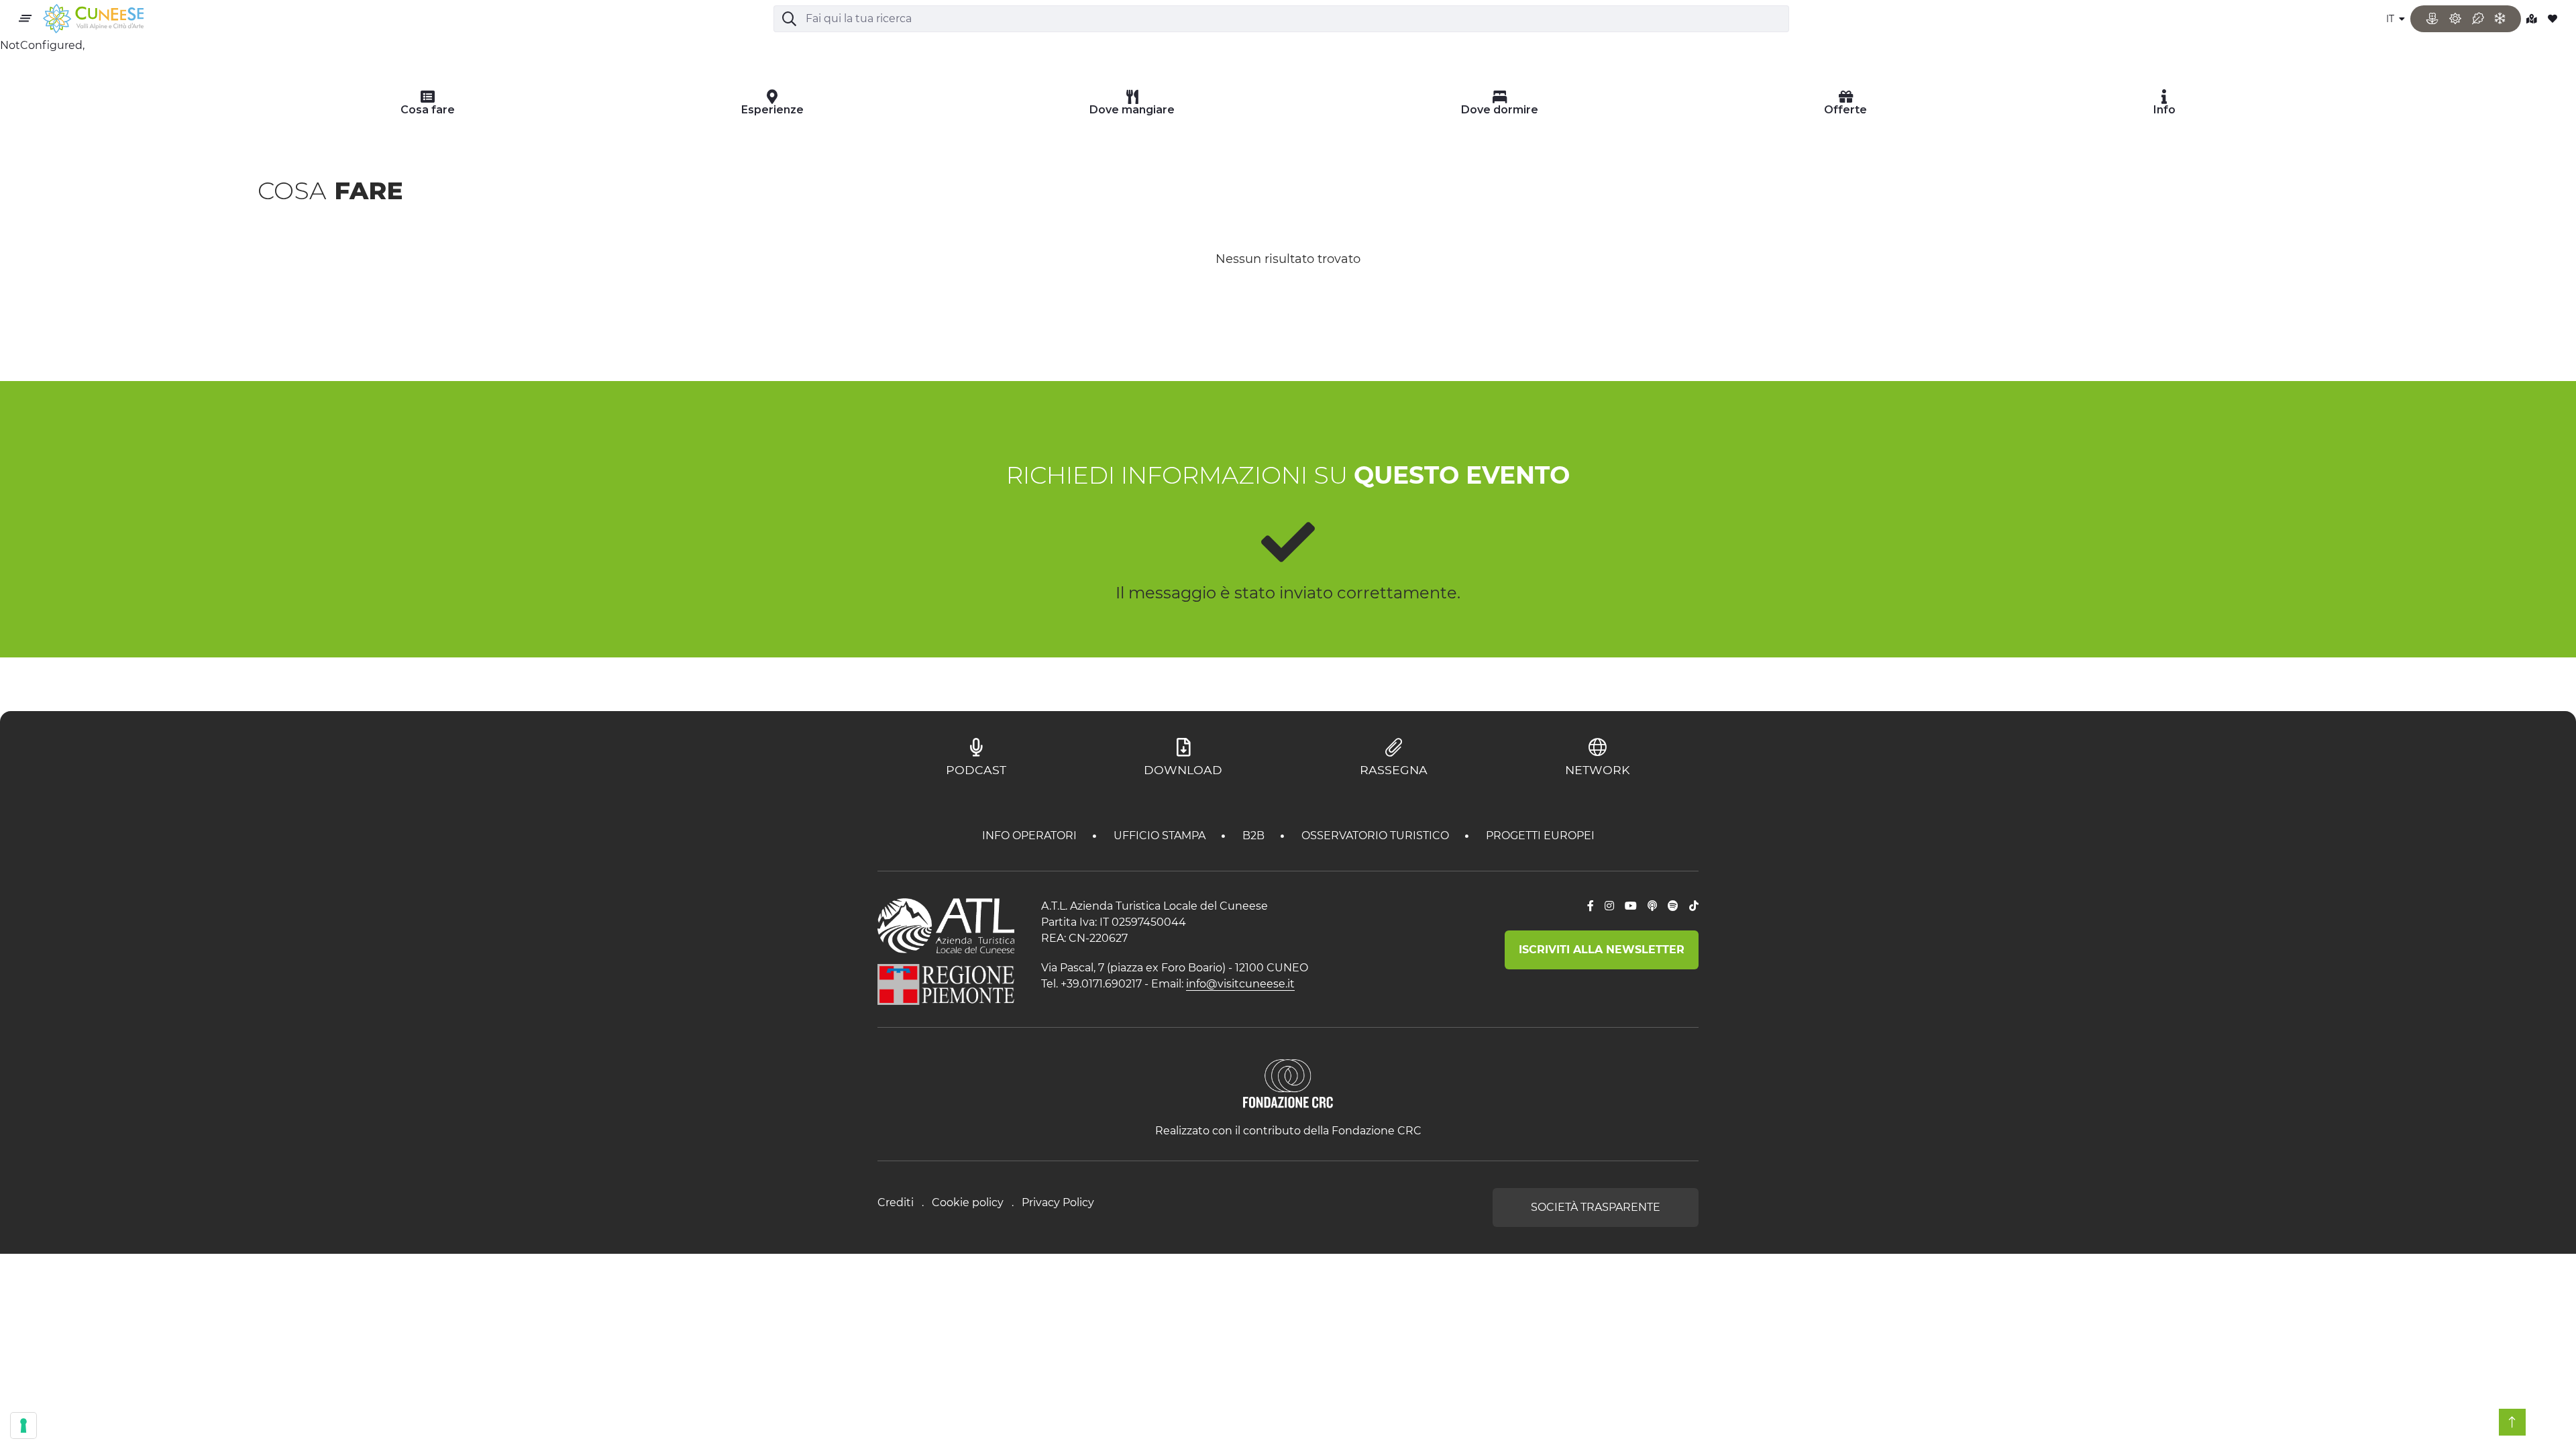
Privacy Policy (1058, 1202)
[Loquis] (1652, 906)
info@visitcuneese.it (1240, 984)
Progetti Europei (1540, 836)
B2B (1255, 836)
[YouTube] (1631, 906)
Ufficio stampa (1161, 836)
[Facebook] (1591, 906)
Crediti (896, 1202)
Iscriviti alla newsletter (1602, 950)
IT (2392, 19)
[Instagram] (1609, 906)
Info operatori (1031, 836)
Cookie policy (968, 1202)
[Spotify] (1673, 906)
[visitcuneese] (93, 19)
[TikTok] (1694, 906)
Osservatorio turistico (1377, 836)
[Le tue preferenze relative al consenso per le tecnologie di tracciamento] (23, 1426)
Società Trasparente (1596, 1207)
